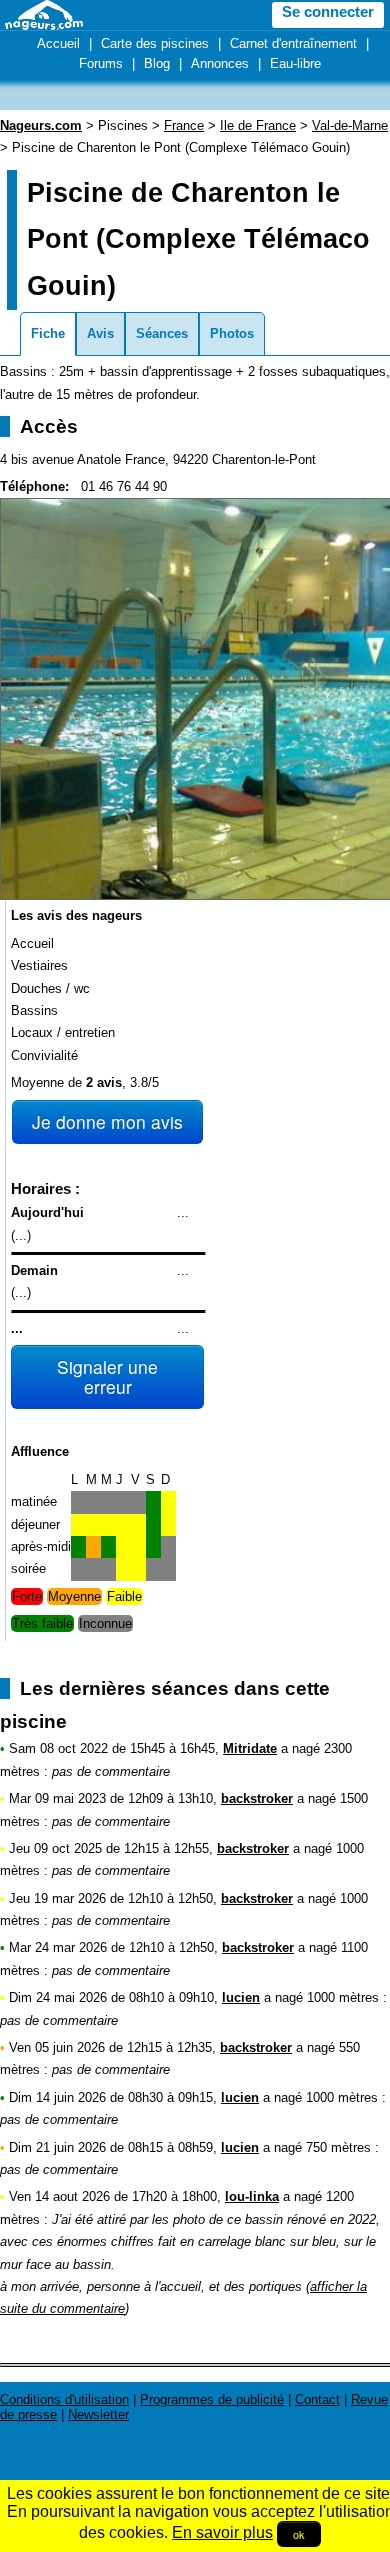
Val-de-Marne (350, 125)
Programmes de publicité (212, 2399)
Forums (101, 63)
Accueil (58, 43)
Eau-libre (295, 63)
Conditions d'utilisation (64, 2399)
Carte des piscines (155, 43)
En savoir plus (222, 2532)
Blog (157, 63)
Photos (232, 333)
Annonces (220, 63)
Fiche (48, 333)
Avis (100, 333)
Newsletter (98, 2414)
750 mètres (338, 2147)
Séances (162, 333)
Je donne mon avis (107, 1121)
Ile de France (258, 125)
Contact (317, 2399)
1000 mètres (343, 1997)
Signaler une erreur (107, 1376)
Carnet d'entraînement (293, 43)
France (184, 125)
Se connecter (328, 12)
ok (299, 2534)
